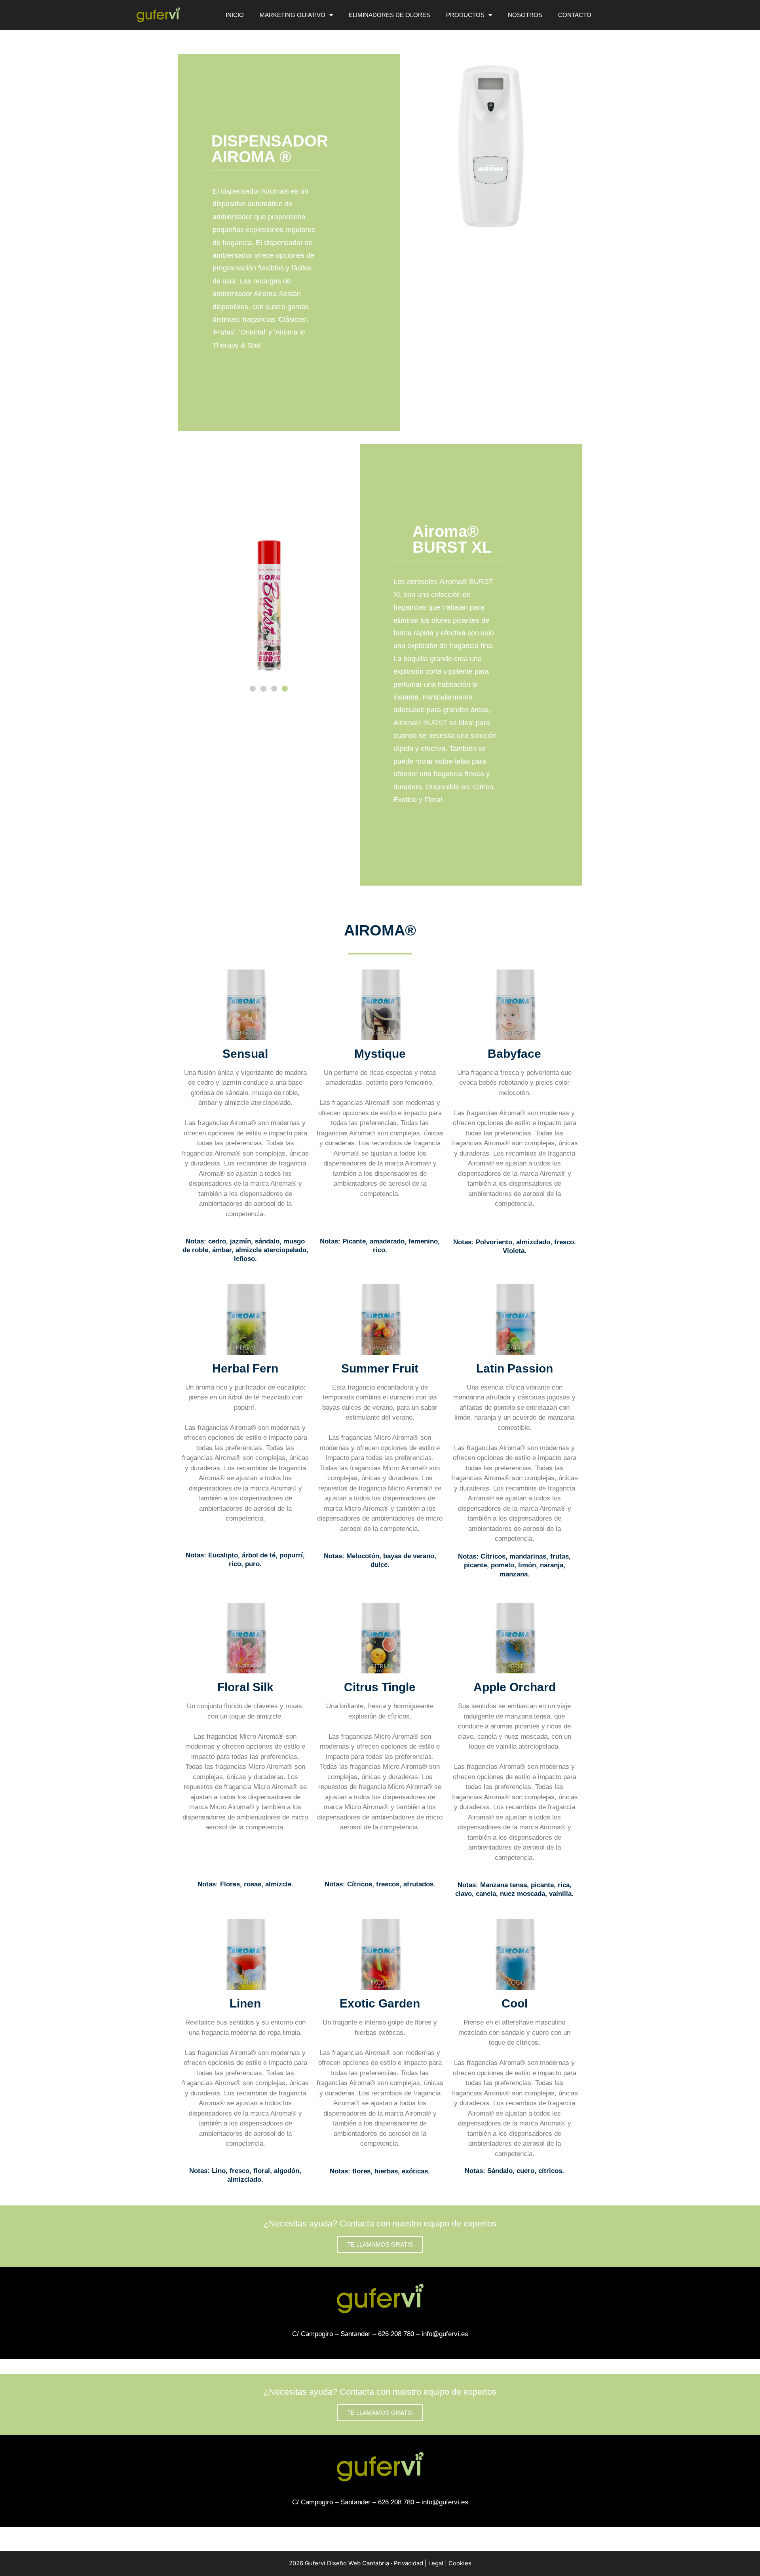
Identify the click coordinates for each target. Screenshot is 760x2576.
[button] (253, 689)
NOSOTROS (525, 15)
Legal (436, 2563)
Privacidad (408, 2563)
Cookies (460, 2563)
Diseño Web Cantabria (359, 2563)
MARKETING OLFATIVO (293, 15)
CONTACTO (575, 15)
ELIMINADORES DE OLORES (389, 15)
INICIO (235, 15)
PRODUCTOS (465, 15)
